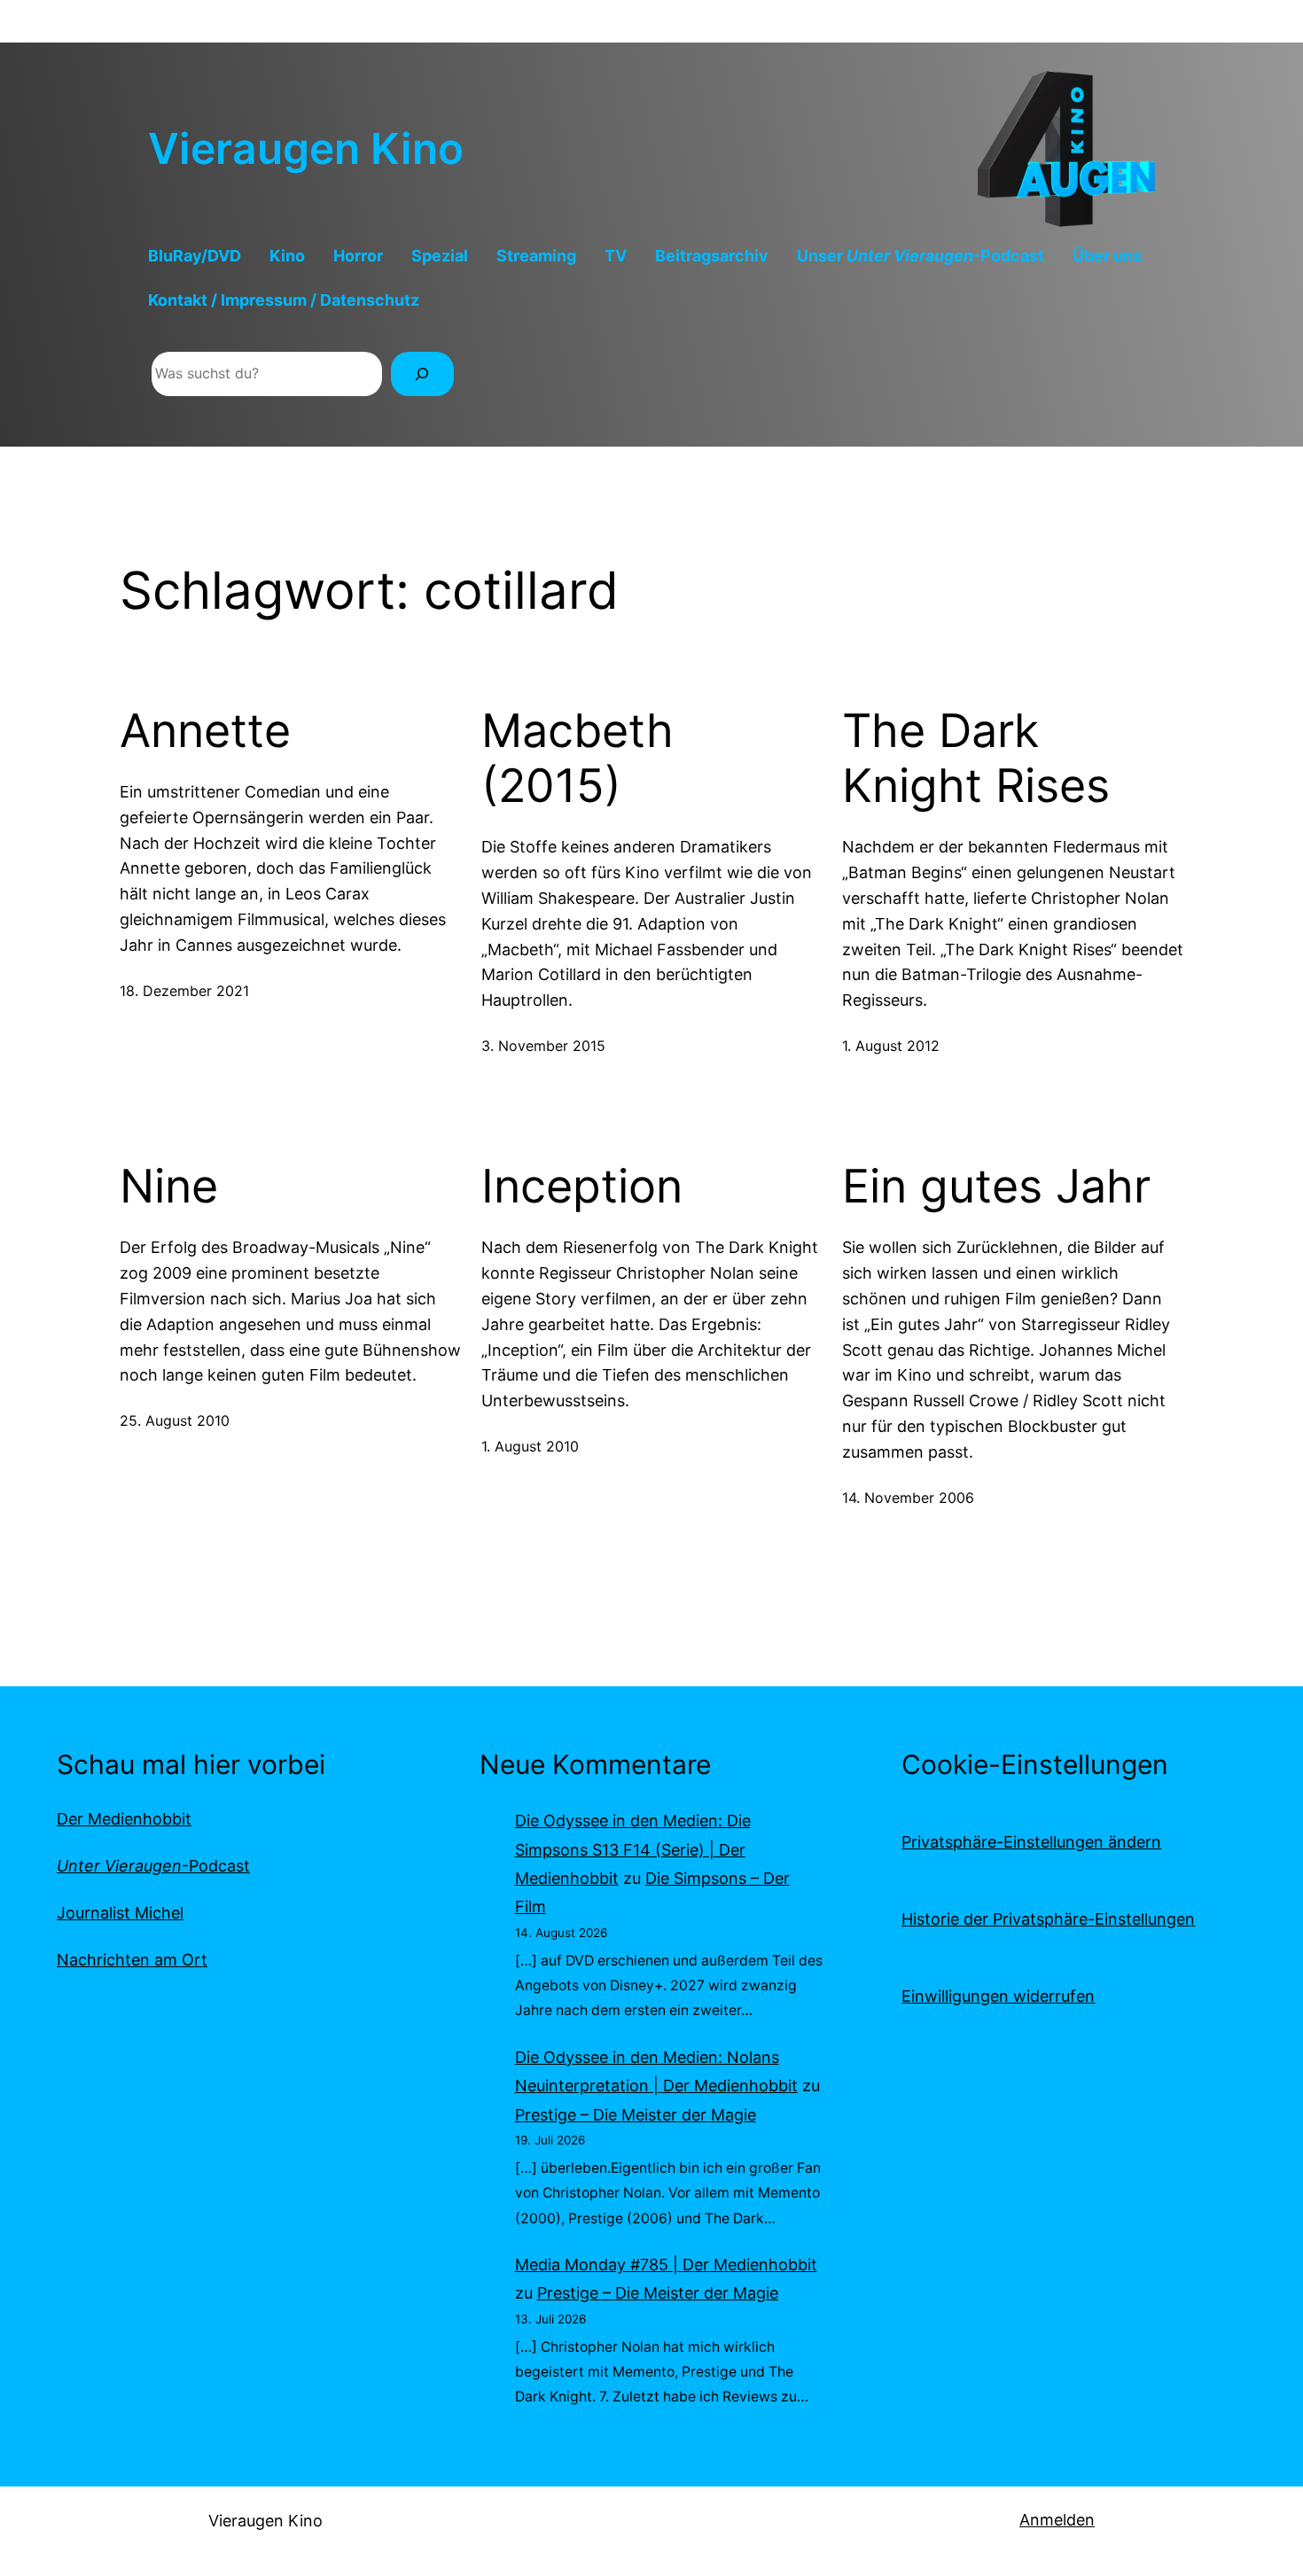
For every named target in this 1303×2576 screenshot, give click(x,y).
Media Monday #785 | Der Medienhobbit (666, 2265)
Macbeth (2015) (577, 759)
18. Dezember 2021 (184, 991)
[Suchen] (422, 374)
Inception (582, 1187)
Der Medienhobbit (124, 1819)
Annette (205, 731)
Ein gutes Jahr (996, 1187)
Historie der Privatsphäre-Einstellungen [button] (1048, 1919)
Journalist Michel (120, 1913)
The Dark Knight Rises (976, 759)
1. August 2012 (891, 1046)
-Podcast (153, 1866)
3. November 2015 (543, 1046)
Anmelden (1057, 2520)
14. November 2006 (908, 1498)
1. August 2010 (530, 1446)
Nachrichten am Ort (132, 1960)
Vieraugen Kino (306, 148)
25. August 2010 (175, 1420)
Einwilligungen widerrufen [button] (998, 1996)
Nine (169, 1187)
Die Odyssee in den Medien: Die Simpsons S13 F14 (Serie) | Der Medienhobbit (633, 1849)
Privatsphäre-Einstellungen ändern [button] (1031, 1842)
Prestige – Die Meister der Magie (636, 2115)
